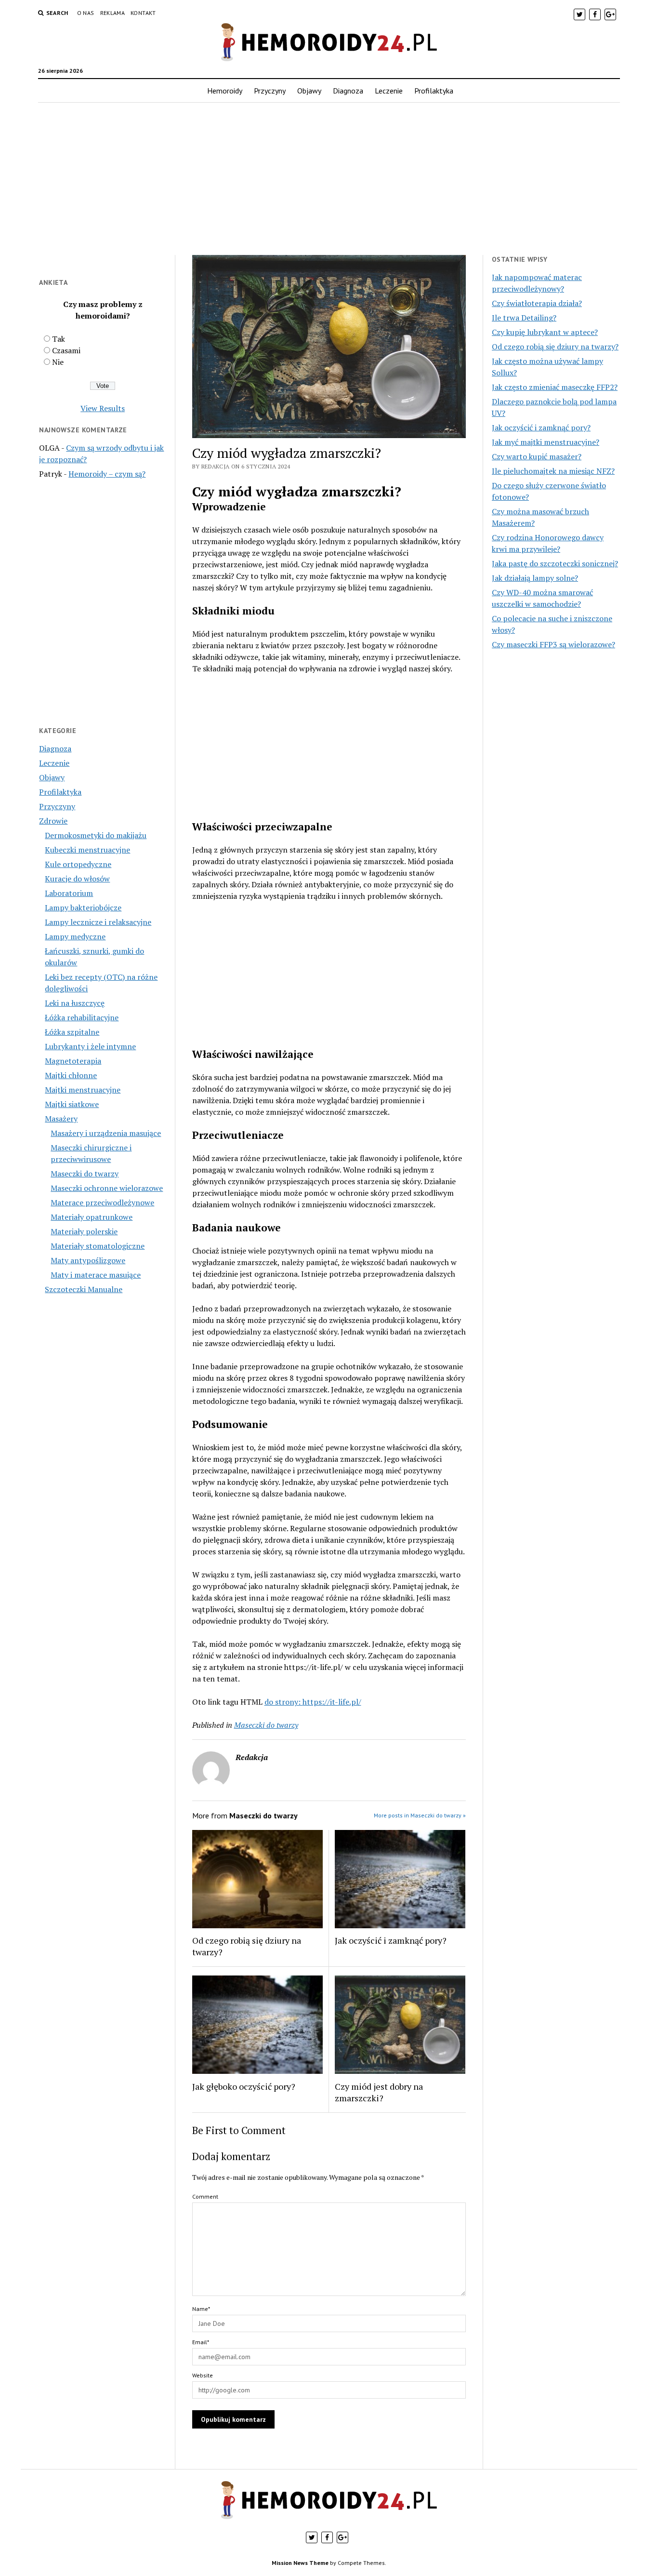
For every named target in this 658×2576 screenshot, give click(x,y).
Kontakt (143, 13)
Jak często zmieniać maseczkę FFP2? (555, 387)
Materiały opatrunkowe (92, 1217)
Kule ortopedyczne (78, 864)
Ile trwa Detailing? (524, 318)
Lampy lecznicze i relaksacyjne (98, 922)
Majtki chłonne (71, 1075)
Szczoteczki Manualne (84, 1289)
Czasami (66, 350)
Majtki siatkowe (72, 1104)
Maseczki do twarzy (85, 1174)
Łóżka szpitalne (72, 1032)
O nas (86, 13)
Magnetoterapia (73, 1061)
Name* (201, 2309)
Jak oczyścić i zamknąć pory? (391, 1940)
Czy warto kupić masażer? (537, 456)
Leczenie (389, 91)
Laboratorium (69, 893)
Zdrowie (53, 821)
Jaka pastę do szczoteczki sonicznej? (555, 563)
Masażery (61, 1119)
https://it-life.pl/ (332, 1702)
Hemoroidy (225, 91)
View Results (103, 408)
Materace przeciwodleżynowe (102, 1202)
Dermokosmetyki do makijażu (96, 835)
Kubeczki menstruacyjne (87, 850)
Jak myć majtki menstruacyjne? (546, 442)
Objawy (309, 91)
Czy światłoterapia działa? (537, 303)
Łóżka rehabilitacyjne (82, 1017)
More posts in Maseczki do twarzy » (420, 1815)
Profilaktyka (434, 91)
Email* (201, 2342)
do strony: (283, 1702)
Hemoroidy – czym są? (107, 474)
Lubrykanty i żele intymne (90, 1046)
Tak (59, 339)
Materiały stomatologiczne (98, 1246)
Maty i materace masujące (96, 1275)
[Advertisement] (329, 179)
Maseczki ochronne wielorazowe (107, 1188)
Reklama (113, 13)
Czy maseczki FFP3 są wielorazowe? (553, 644)
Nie (58, 362)
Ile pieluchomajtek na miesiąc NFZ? (553, 471)
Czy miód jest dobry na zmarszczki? (379, 2092)
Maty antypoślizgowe (88, 1260)
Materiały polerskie (84, 1231)
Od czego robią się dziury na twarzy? (247, 1946)
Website (203, 2375)
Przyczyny (270, 91)
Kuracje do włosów (77, 879)
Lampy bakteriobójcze (83, 908)
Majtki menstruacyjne (83, 1090)
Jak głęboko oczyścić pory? (244, 2086)
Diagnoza (348, 91)
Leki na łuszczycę (75, 1003)
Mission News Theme (300, 2563)
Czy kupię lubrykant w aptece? (545, 332)
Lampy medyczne (75, 936)
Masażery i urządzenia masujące (106, 1133)
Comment (205, 2196)
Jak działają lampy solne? (535, 578)
